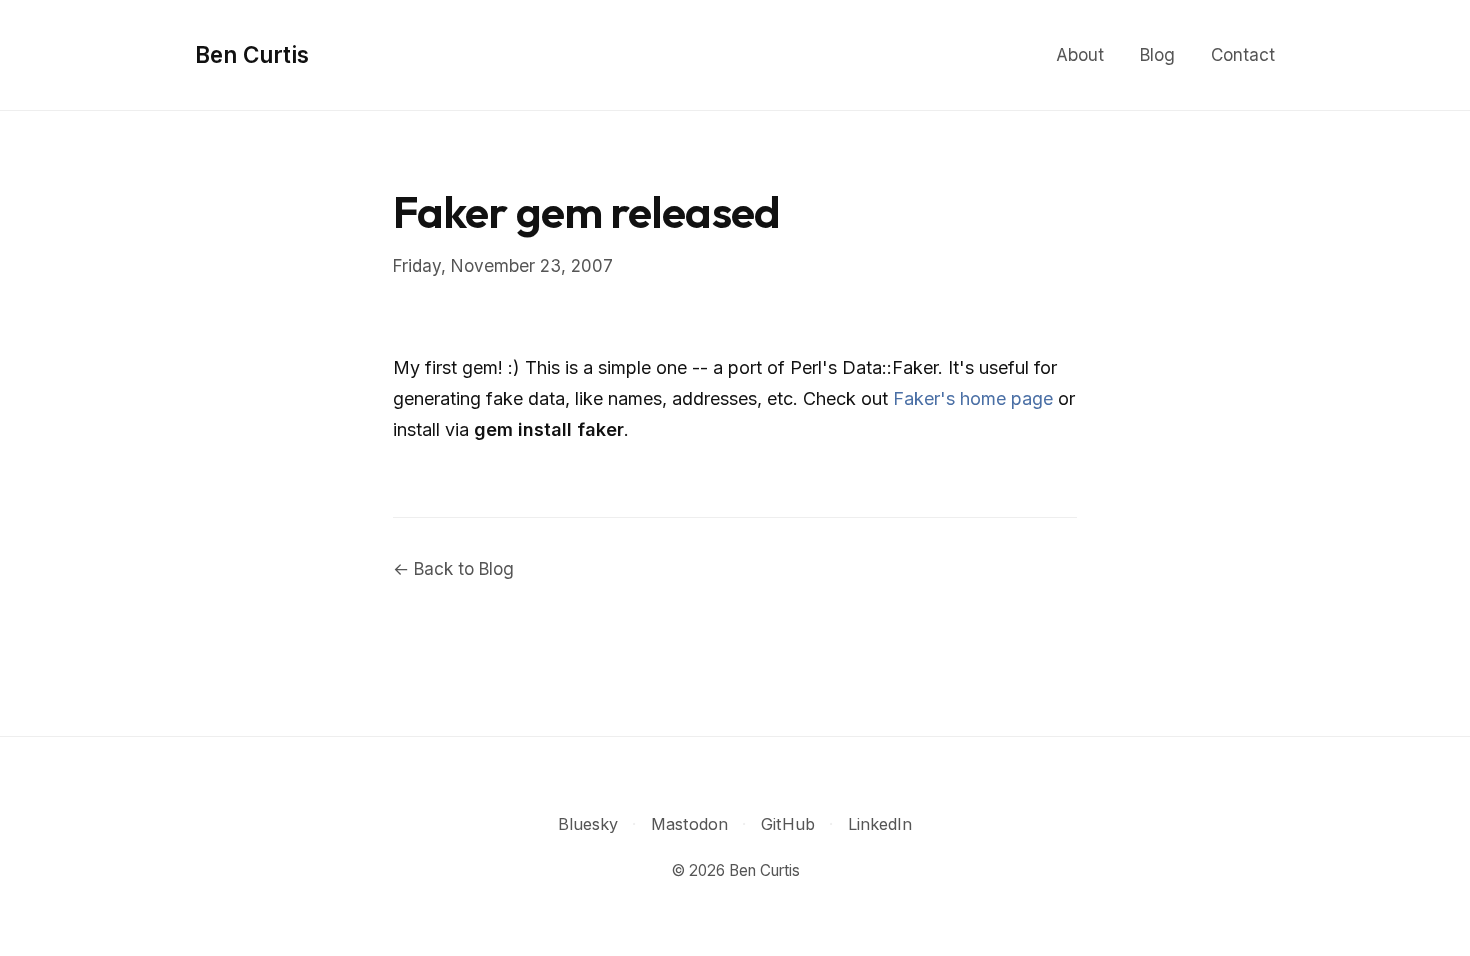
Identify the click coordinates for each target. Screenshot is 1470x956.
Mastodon (689, 824)
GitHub (788, 824)
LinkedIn (880, 824)
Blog (1157, 54)
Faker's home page (973, 398)
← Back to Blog (453, 568)
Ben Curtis (252, 54)
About (1080, 54)
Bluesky (588, 824)
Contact (1243, 54)
